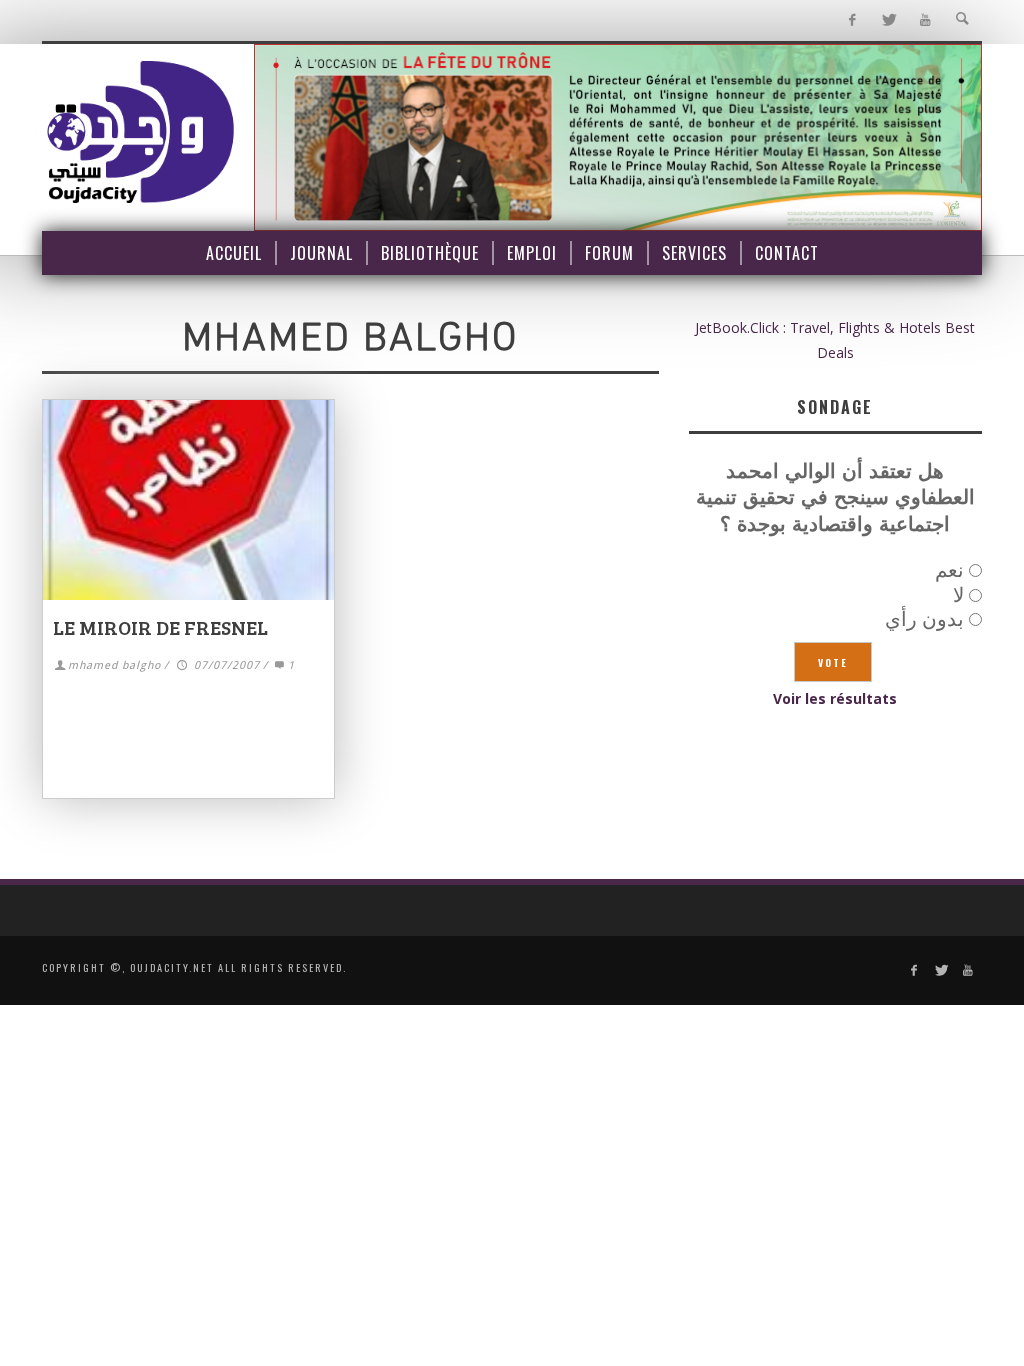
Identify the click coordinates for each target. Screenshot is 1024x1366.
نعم (949, 569)
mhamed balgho (114, 665)
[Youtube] (925, 20)
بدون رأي (924, 618)
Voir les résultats (835, 698)
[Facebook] (851, 20)
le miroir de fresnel (160, 627)
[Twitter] (888, 20)
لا (958, 594)
